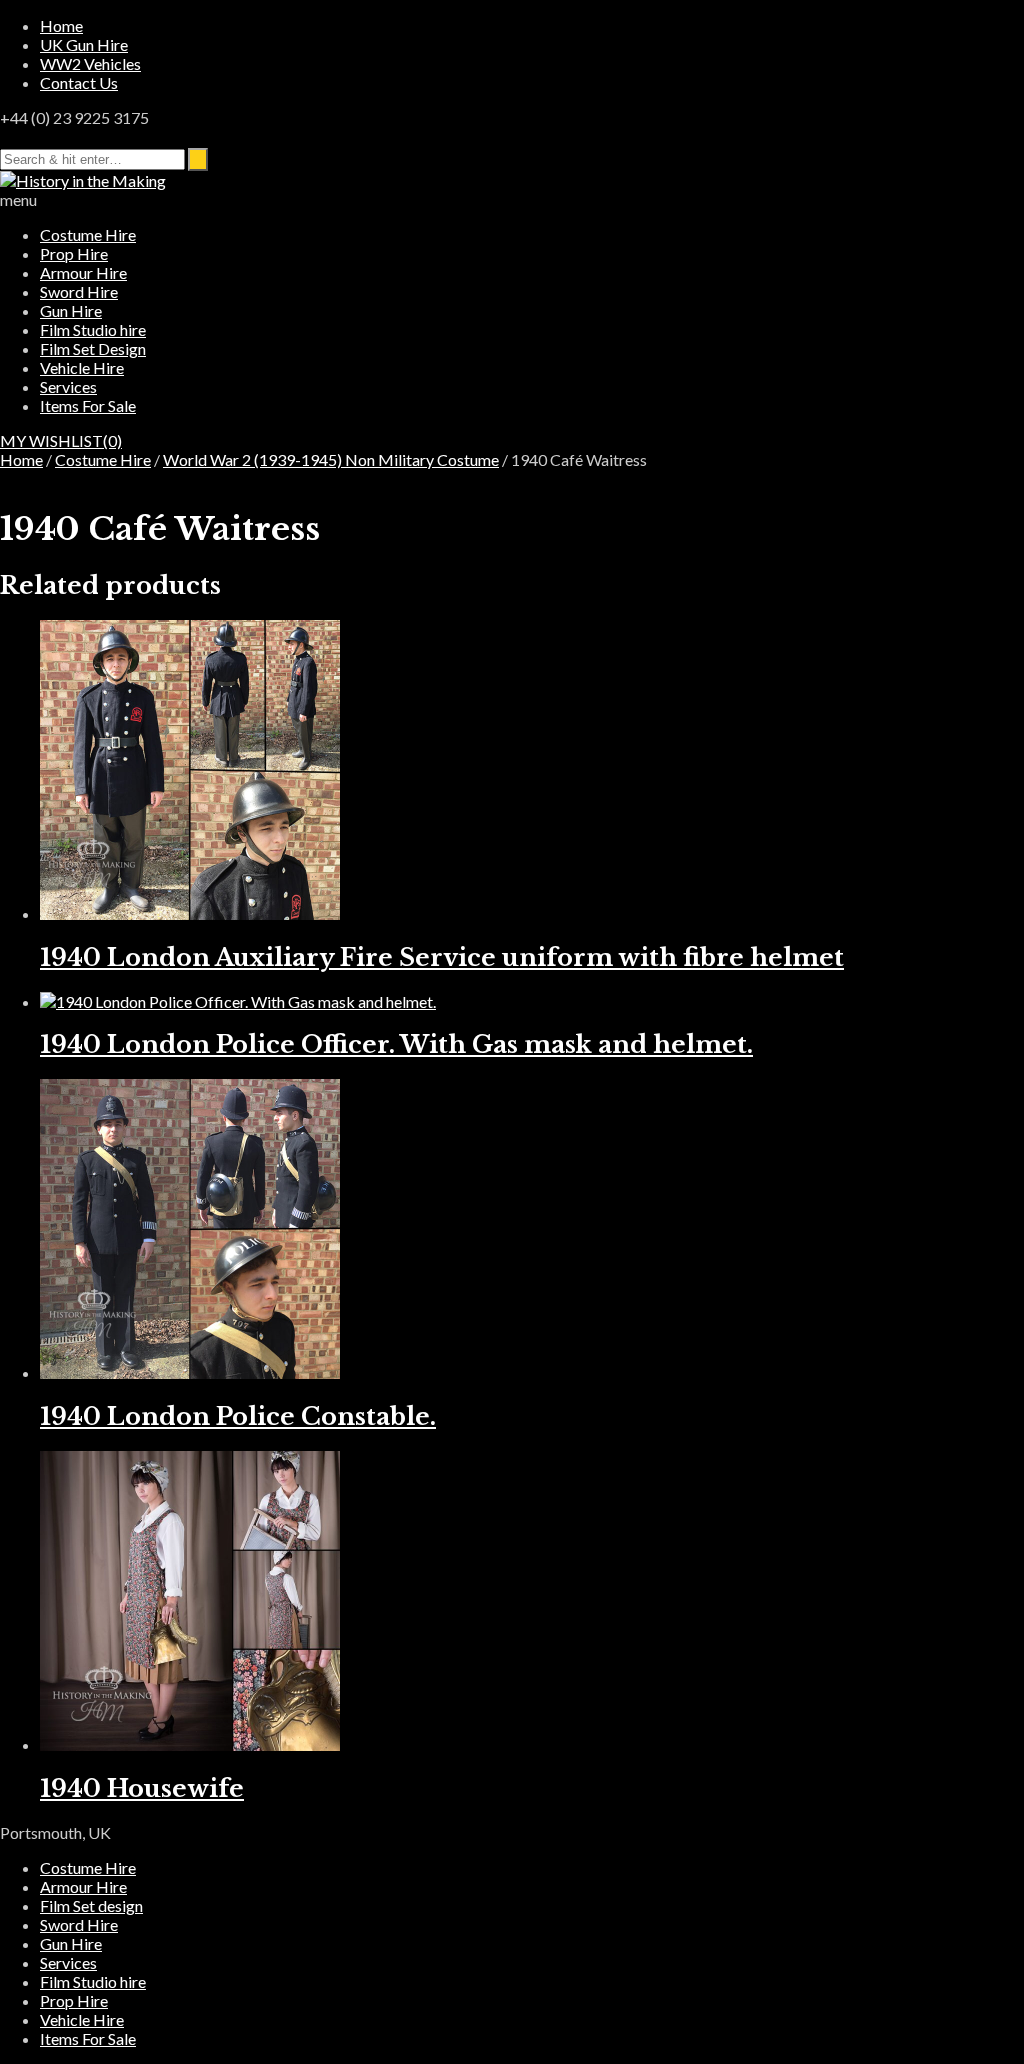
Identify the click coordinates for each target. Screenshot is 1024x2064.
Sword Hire (79, 291)
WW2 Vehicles (90, 63)
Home (21, 459)
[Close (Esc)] (958, 22)
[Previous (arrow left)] (35, 1032)
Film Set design (91, 1905)
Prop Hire (74, 253)
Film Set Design (93, 348)
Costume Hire (88, 234)
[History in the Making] (83, 180)
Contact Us (79, 82)
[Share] (914, 22)
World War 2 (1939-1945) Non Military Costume (331, 459)
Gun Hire (71, 310)
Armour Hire (83, 272)
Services (68, 386)
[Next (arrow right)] (989, 1032)
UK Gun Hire (84, 44)
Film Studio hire (93, 329)
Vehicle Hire (82, 367)
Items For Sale (88, 405)
